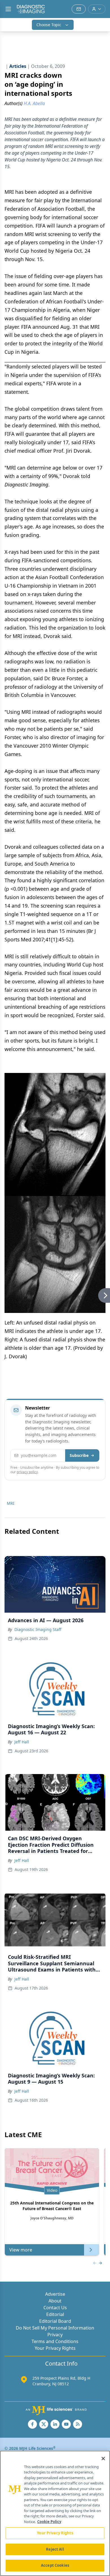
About (55, 2301)
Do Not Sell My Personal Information (55, 2328)
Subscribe (79, 1455)
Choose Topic (49, 25)
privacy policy (27, 1472)
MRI (11, 1503)
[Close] (103, 2459)
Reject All (55, 2549)
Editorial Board (55, 2321)
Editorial (55, 2314)
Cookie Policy (49, 2522)
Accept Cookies (55, 2565)
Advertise (55, 2294)
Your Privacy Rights (55, 2348)
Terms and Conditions (55, 2341)
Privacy (55, 2335)
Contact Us (55, 2308)
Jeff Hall (22, 1742)
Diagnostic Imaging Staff (38, 1629)
